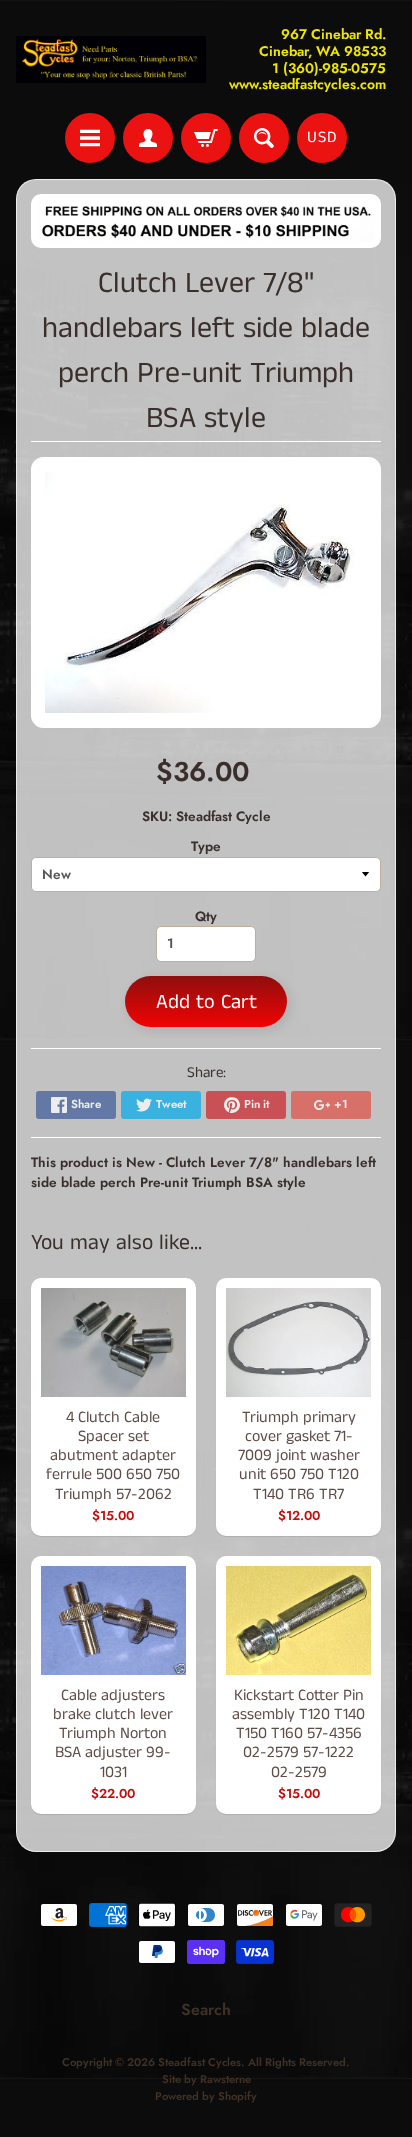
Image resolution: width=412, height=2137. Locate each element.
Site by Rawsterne (206, 2079)
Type (206, 846)
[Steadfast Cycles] (111, 60)
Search (206, 2009)
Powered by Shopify (206, 2096)
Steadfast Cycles (199, 2062)
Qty (206, 916)
